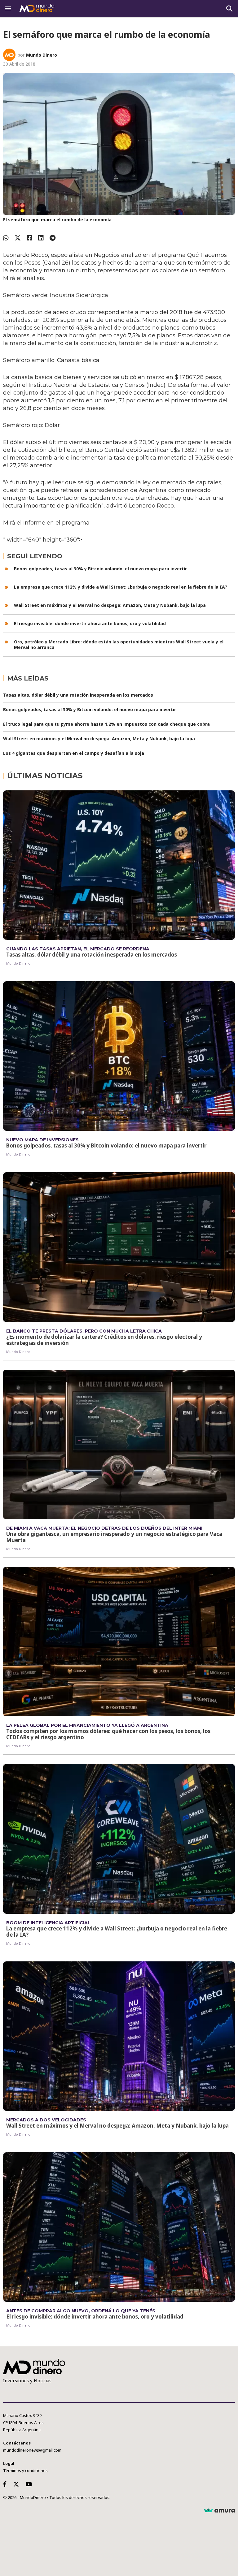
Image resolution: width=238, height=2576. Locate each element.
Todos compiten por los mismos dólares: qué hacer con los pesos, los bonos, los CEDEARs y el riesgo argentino (108, 1734)
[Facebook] (29, 238)
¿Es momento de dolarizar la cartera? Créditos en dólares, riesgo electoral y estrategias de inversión (104, 1340)
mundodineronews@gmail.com (32, 2450)
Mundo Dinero (42, 55)
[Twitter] (18, 238)
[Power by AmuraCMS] (219, 2511)
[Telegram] (53, 238)
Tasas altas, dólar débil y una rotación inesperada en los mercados (78, 695)
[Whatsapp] (6, 238)
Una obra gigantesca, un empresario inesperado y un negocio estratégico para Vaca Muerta (114, 1537)
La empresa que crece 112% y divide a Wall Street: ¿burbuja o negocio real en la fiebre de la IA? (121, 587)
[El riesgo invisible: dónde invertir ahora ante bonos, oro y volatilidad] (119, 2227)
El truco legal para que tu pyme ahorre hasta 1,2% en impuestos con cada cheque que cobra (106, 724)
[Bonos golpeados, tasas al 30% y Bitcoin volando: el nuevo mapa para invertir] (119, 1056)
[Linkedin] (41, 238)
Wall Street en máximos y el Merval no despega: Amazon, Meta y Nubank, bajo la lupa (110, 605)
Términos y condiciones (25, 2470)
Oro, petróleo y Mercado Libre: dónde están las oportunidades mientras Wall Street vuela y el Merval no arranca (119, 644)
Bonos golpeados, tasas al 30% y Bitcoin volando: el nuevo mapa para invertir (100, 569)
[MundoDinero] (37, 9)
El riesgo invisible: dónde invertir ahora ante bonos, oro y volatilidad (90, 623)
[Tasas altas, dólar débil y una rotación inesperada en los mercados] (119, 865)
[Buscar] (229, 9)
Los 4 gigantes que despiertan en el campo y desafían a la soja (74, 753)
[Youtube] (30, 2484)
